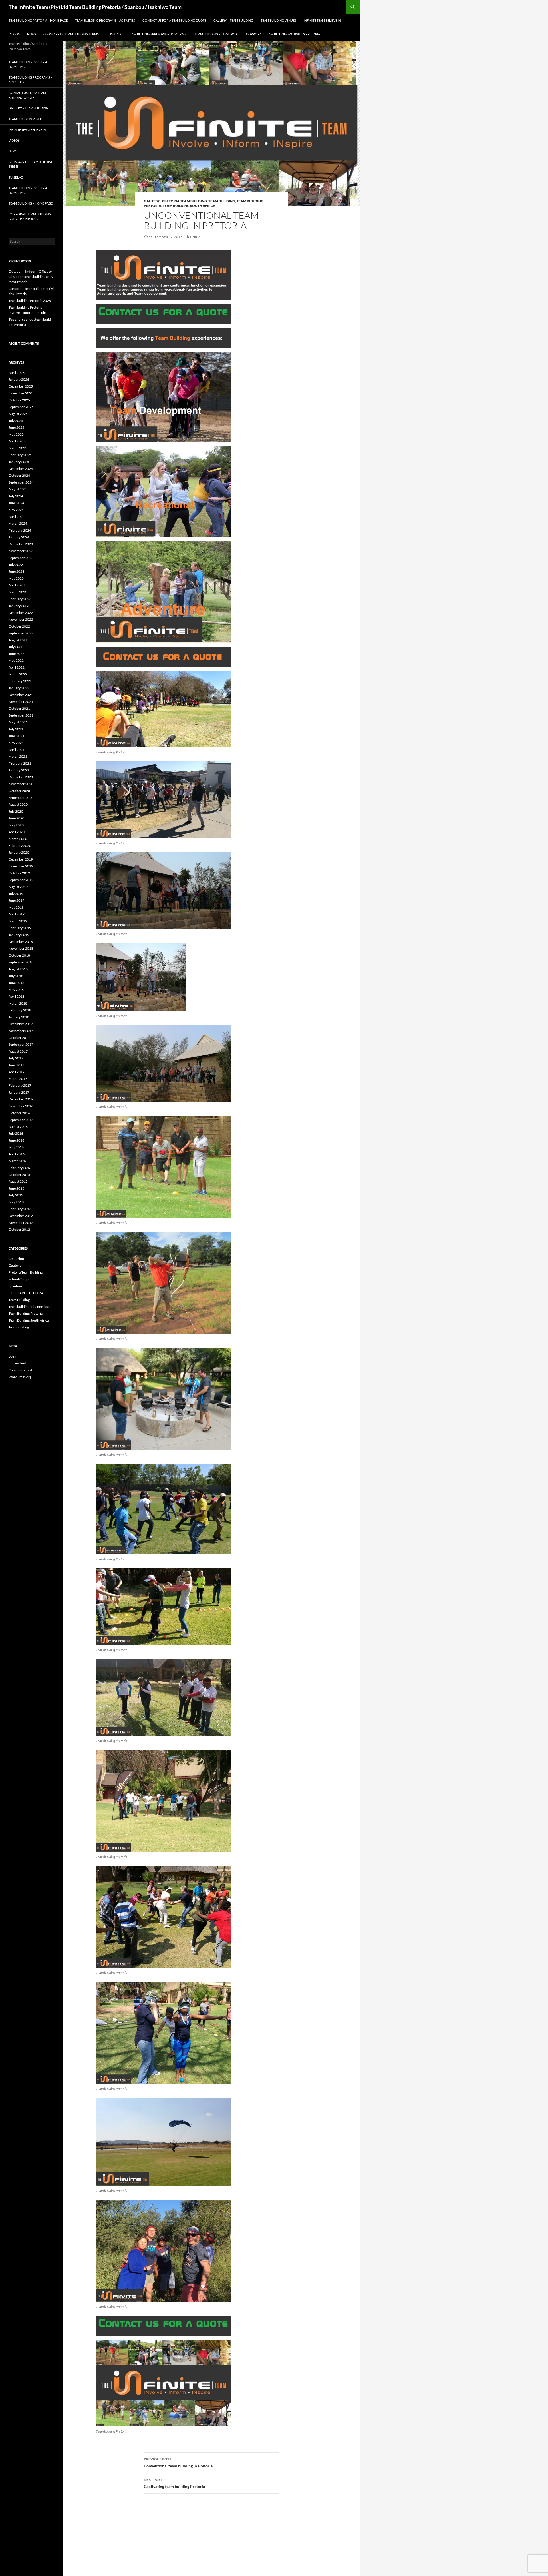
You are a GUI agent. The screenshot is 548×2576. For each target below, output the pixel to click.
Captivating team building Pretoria (174, 2483)
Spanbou (15, 1286)
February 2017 (20, 1085)
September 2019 (21, 880)
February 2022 (20, 681)
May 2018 (16, 990)
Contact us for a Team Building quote (174, 20)
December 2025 (21, 386)
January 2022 (19, 688)
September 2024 (21, 482)
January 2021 (19, 770)
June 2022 (16, 654)
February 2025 (20, 455)
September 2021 (21, 715)
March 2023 (18, 592)
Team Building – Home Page (217, 34)
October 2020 (19, 791)
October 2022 (19, 626)
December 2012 (21, 1216)
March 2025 (18, 448)
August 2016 (18, 1127)
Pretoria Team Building (185, 201)
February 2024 (20, 530)
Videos (14, 34)
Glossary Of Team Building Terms (71, 34)
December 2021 (21, 695)
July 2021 (16, 729)
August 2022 (18, 640)
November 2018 (21, 948)
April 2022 (17, 667)
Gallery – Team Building (233, 20)
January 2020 (19, 852)
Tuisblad (113, 34)
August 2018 (18, 969)
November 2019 (21, 866)
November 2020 (21, 784)
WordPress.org (20, 1377)
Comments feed (20, 1370)
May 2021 (16, 743)
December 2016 (21, 1099)
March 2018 (18, 1003)
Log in (13, 1356)
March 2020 (18, 839)
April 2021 (17, 750)
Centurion (16, 1259)
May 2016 (16, 1147)
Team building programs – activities (105, 20)
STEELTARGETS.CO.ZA (26, 1293)
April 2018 (17, 996)
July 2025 (16, 421)
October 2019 (19, 873)
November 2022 (21, 619)
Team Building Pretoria (26, 1313)
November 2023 (21, 551)
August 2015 (18, 1181)
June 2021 (16, 736)
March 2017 (18, 1079)
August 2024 (18, 489)
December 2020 (21, 777)
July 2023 (16, 565)
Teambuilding (19, 1327)
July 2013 (16, 1195)
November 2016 (21, 1106)
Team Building (222, 201)
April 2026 (17, 373)
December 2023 (21, 544)
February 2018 (20, 1010)
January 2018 (19, 1017)
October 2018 (19, 955)
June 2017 (16, 1065)
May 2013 (16, 1202)
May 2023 (16, 578)
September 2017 (21, 1044)
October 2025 (19, 400)
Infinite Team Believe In (322, 20)
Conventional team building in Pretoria (178, 2463)
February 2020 (20, 846)
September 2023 (21, 558)
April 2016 (17, 1154)
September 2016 (21, 1120)
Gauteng (152, 201)
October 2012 (19, 1229)
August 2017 (18, 1051)
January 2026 (19, 379)
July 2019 (16, 894)
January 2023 (19, 606)
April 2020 (17, 832)
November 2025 (21, 393)
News (32, 34)
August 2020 (18, 804)
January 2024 (19, 537)
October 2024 (19, 475)
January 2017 (19, 1092)
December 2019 (21, 859)
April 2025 (17, 441)
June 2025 (16, 427)
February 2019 (20, 928)
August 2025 (18, 414)
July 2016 (16, 1133)
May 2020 (16, 825)
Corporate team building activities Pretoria (283, 34)
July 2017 (16, 1058)
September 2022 (21, 633)
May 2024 (16, 510)
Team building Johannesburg (30, 1307)
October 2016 (19, 1113)
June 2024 (16, 503)
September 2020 (21, 798)
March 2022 (18, 674)
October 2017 (19, 1038)
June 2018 (16, 983)
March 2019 (18, 921)
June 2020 (16, 818)
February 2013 (20, 1209)
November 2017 (21, 1031)
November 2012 (21, 1223)
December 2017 (21, 1024)
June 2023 (16, 571)
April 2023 (17, 585)
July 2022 (16, 647)
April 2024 (17, 517)
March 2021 (18, 756)
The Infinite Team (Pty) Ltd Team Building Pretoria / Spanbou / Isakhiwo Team (95, 7)
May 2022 (16, 660)
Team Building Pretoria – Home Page (38, 20)
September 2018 (21, 962)
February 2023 (20, 599)
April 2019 (17, 914)
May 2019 (16, 907)
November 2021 (21, 702)
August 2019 (18, 887)
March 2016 (18, 1161)
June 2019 (16, 900)
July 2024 (16, 496)
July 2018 (16, 976)
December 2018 (21, 942)
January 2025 (19, 462)
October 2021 (19, 708)
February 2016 (20, 1168)
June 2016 (16, 1140)
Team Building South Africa (189, 206)
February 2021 (20, 763)
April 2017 (17, 1072)
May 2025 (16, 434)
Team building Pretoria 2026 (30, 301)
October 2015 (19, 1175)
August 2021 (18, 722)
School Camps (19, 1279)
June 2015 (16, 1188)
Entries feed (17, 1363)
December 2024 (21, 469)
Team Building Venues (278, 20)
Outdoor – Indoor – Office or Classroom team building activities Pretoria (31, 277)
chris (195, 237)
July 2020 (16, 811)
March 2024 (18, 523)
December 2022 (21, 613)
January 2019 (19, 935)
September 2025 (21, 407)
